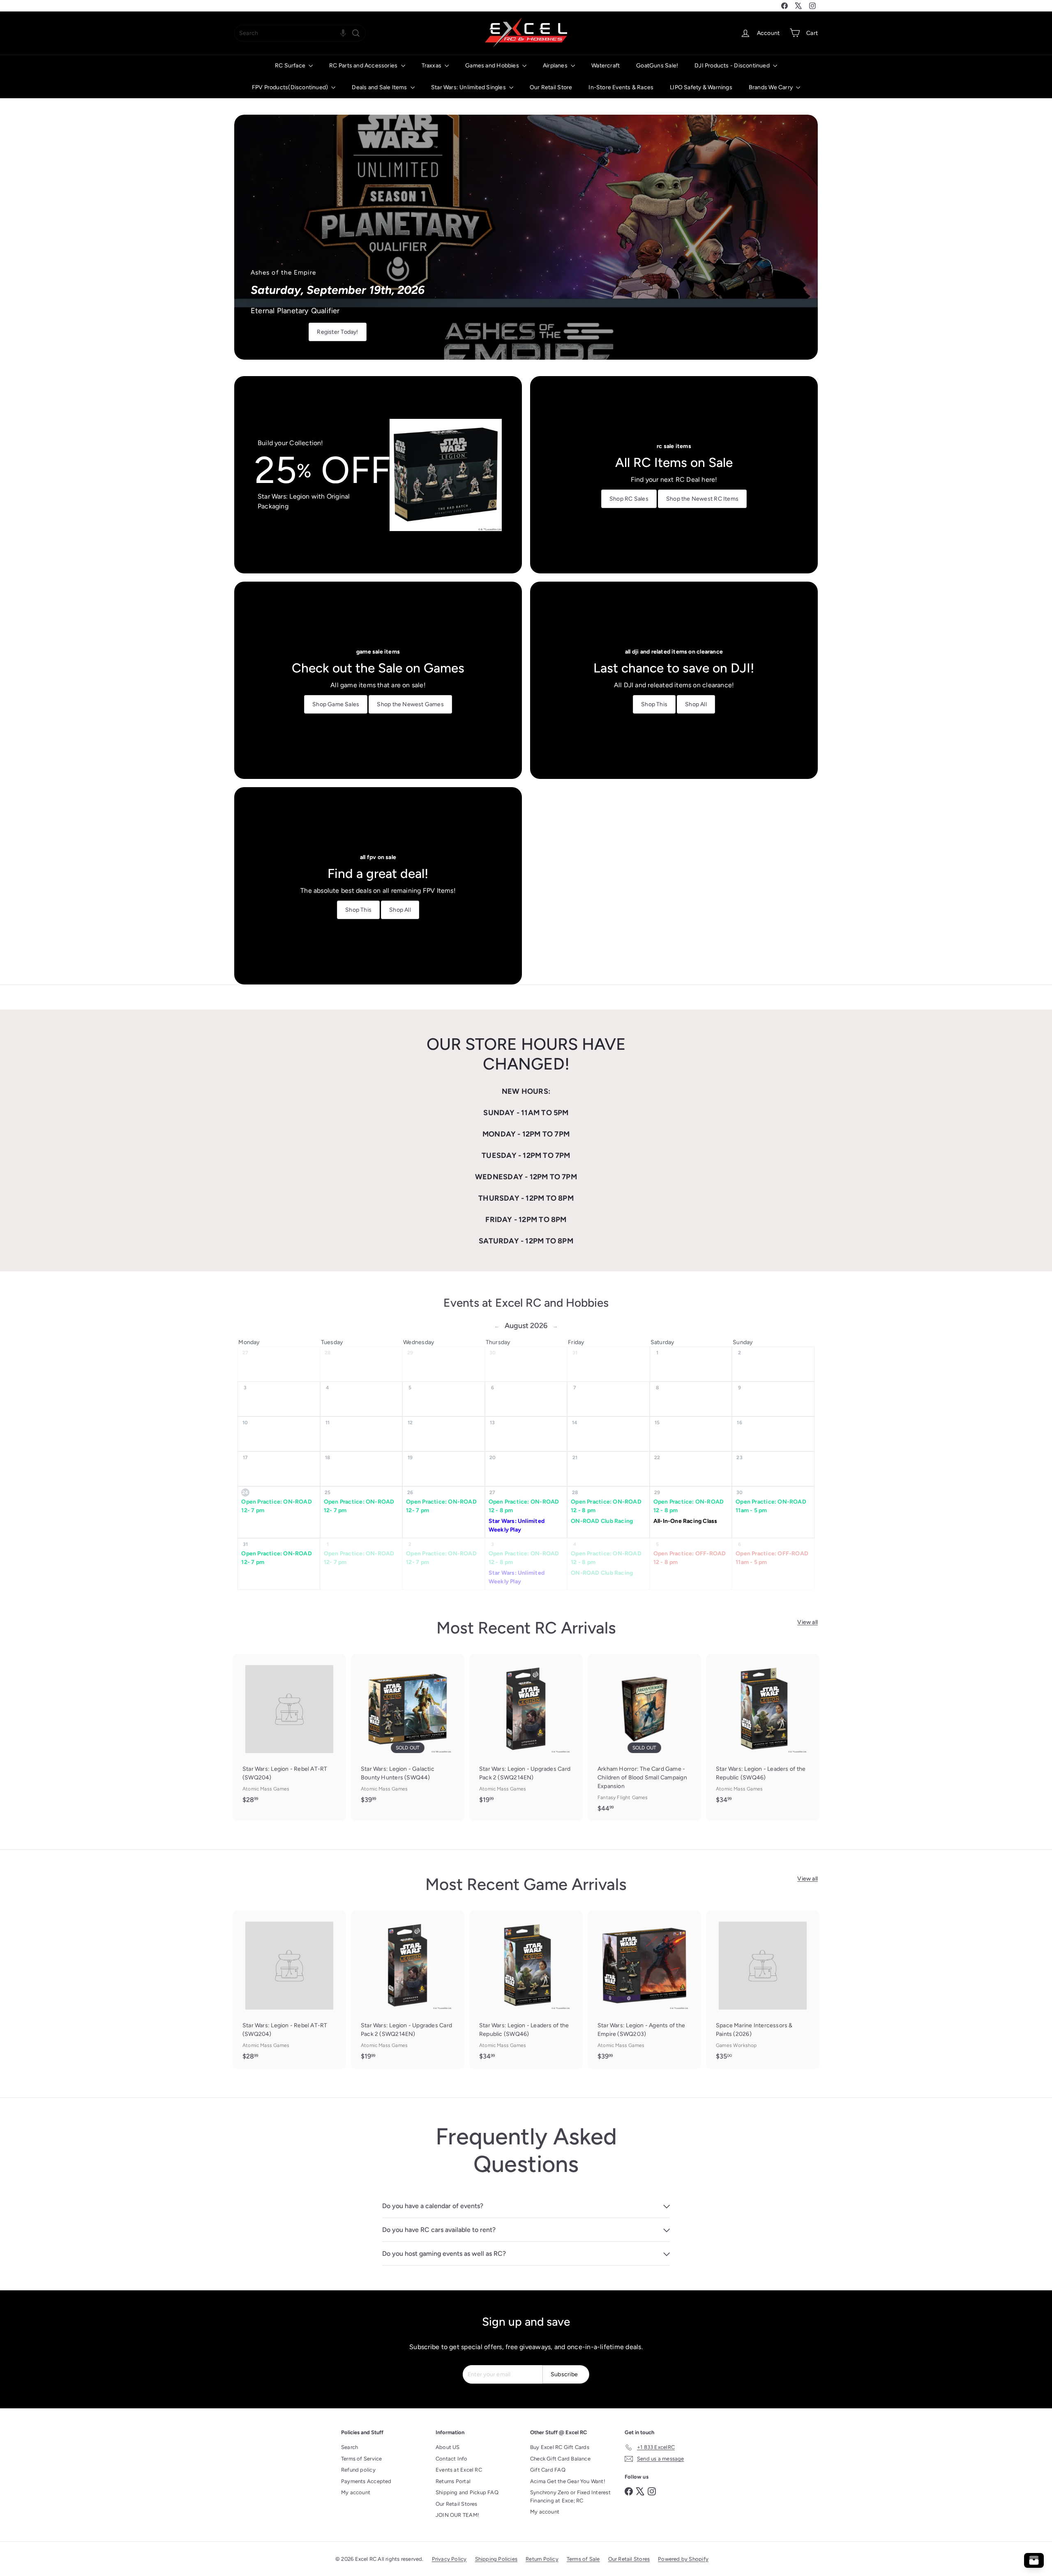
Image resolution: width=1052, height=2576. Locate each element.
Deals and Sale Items (380, 87)
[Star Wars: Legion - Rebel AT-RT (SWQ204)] (289, 1733)
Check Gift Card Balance (560, 2459)
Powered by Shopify (683, 2559)
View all (807, 1622)
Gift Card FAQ (548, 2470)
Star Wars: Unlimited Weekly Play (517, 1525)
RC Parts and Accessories (364, 66)
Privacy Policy (449, 2559)
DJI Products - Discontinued (733, 66)
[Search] (356, 33)
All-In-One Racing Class (685, 1521)
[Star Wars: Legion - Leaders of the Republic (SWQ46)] (763, 1733)
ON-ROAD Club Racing (602, 1521)
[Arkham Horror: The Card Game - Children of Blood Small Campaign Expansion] (644, 1737)
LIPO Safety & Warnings (701, 87)
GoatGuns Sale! (657, 66)
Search (350, 2447)
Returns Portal (453, 2481)
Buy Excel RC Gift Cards (560, 2447)
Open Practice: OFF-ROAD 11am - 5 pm (772, 1558)
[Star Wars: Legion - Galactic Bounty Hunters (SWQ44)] (408, 1733)
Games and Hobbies (493, 66)
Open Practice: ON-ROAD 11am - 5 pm (771, 1506)
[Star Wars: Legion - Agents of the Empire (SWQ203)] (644, 1989)
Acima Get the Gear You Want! (568, 2481)
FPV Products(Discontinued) (291, 87)
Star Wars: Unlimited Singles (469, 87)
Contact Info (452, 2459)
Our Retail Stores (457, 2504)
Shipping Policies (496, 2559)
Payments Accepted (366, 2481)
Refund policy (358, 2470)
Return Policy (542, 2559)
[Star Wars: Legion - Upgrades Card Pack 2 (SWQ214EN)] (526, 1733)
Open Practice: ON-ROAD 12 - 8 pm (524, 1506)
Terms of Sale (583, 2559)
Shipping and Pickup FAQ (467, 2492)
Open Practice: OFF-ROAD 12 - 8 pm (690, 1558)
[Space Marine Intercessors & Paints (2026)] (763, 1989)
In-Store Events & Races (621, 87)
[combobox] (300, 33)
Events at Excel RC (459, 2470)
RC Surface (291, 66)
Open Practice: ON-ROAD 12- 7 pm (277, 1506)
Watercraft (606, 66)
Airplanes (556, 66)
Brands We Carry (771, 87)
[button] (343, 33)
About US (448, 2447)
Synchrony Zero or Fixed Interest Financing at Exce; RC (570, 2496)
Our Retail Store (551, 87)
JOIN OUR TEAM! (457, 2515)
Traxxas (432, 66)
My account (356, 2492)
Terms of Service (361, 2459)
